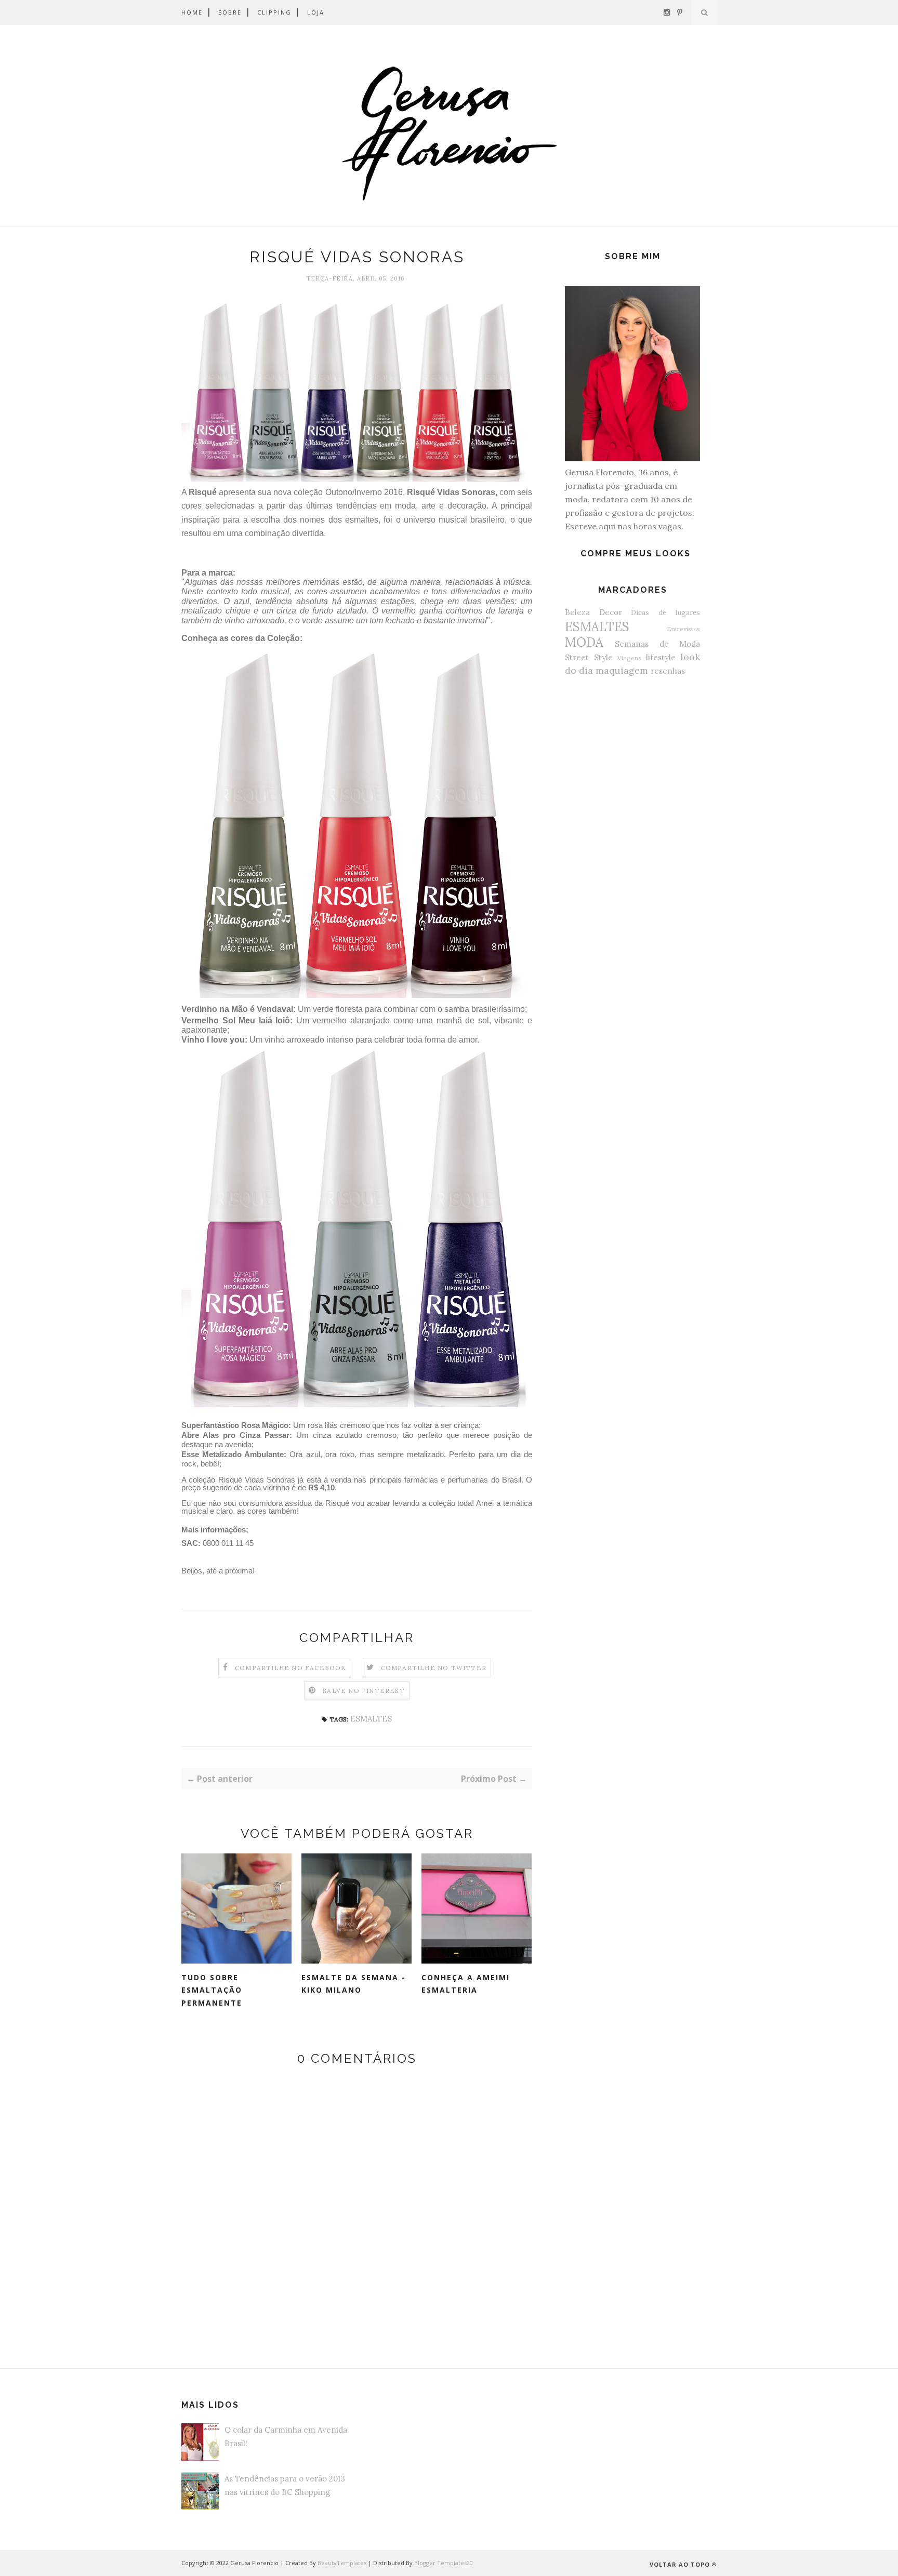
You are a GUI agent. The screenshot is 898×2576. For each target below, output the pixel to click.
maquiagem (622, 670)
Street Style (589, 657)
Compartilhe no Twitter (434, 1668)
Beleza (577, 612)
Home (192, 12)
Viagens (629, 658)
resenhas (668, 671)
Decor (611, 612)
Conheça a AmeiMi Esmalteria (466, 1984)
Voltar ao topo (680, 2564)
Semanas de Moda (657, 644)
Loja (316, 12)
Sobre (230, 12)
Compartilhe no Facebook (291, 1668)
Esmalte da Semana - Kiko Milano (354, 1984)
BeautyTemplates (342, 2563)
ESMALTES (371, 1719)
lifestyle (661, 657)
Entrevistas (683, 629)
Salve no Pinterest (364, 1691)
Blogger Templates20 (444, 2563)
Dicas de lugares (665, 612)
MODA (584, 642)
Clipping (274, 12)
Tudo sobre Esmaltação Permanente (212, 1990)
